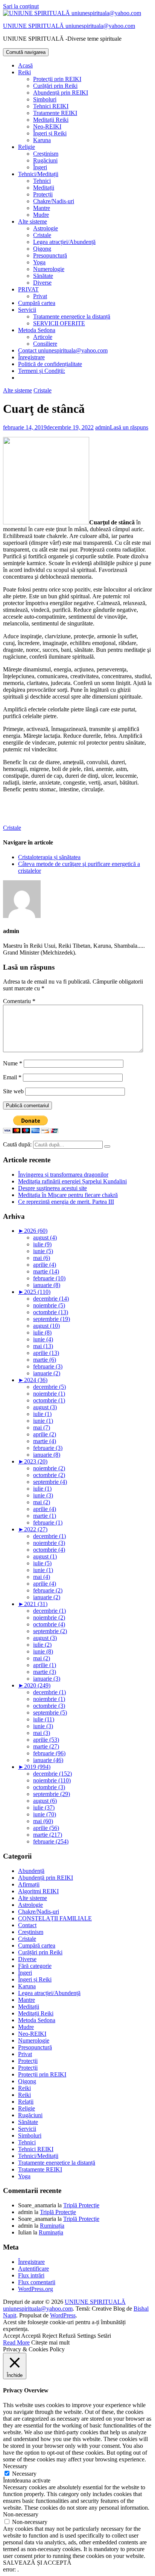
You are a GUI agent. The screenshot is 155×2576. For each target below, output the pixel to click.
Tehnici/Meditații (38, 174)
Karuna (42, 140)
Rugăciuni (45, 160)
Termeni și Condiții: (42, 371)
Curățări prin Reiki (55, 86)
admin (103, 427)
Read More (16, 2342)
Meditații (44, 188)
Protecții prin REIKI (57, 79)
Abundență (31, 1871)
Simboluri (45, 99)
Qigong (42, 249)
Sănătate (43, 276)
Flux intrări (31, 2275)
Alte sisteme (33, 221)
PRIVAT (28, 289)
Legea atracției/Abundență (64, 242)
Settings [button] (87, 2336)
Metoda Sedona (37, 330)
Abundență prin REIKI (61, 93)
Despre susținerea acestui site (52, 1188)
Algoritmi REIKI (38, 1891)
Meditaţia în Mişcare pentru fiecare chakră (68, 1195)
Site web (13, 1091)
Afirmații (29, 1884)
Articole (43, 337)
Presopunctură (50, 255)
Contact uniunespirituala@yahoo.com (63, 350)
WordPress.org (36, 2289)
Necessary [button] (15, 2466)
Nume (13, 1063)
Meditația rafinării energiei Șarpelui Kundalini (72, 1181)
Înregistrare (31, 357)
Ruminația (52, 2226)
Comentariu (19, 1001)
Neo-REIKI (47, 126)
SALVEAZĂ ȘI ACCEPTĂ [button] (37, 2563)
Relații (26, 2102)
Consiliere (45, 344)
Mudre (41, 215)
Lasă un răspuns (129, 427)
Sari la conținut (21, 6)
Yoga (39, 262)
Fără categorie (35, 1966)
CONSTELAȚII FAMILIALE (55, 1918)
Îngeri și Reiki (50, 133)
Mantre (42, 208)
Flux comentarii (37, 2282)
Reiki (24, 72)
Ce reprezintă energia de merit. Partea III (66, 1202)
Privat (40, 296)
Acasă (25, 65)
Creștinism (46, 154)
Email (12, 1077)
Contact (27, 1925)
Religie (27, 147)
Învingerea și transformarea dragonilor (63, 1175)
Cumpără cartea (37, 303)
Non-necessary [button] (21, 2514)
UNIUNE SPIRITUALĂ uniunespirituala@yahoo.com (69, 26)
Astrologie (46, 228)
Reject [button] (50, 2336)
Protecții (43, 194)
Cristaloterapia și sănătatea (49, 857)
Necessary (24, 2474)
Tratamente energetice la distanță (72, 316)
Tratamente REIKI (55, 113)
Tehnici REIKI (51, 106)
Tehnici (42, 181)
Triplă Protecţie (81, 2205)
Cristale (42, 235)
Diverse (42, 283)
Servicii (27, 310)
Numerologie (49, 269)
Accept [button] (11, 2336)
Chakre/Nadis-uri (54, 201)
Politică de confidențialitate (50, 364)
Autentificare (33, 2269)
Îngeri (40, 167)
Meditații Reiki (51, 120)
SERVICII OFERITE (59, 323)
